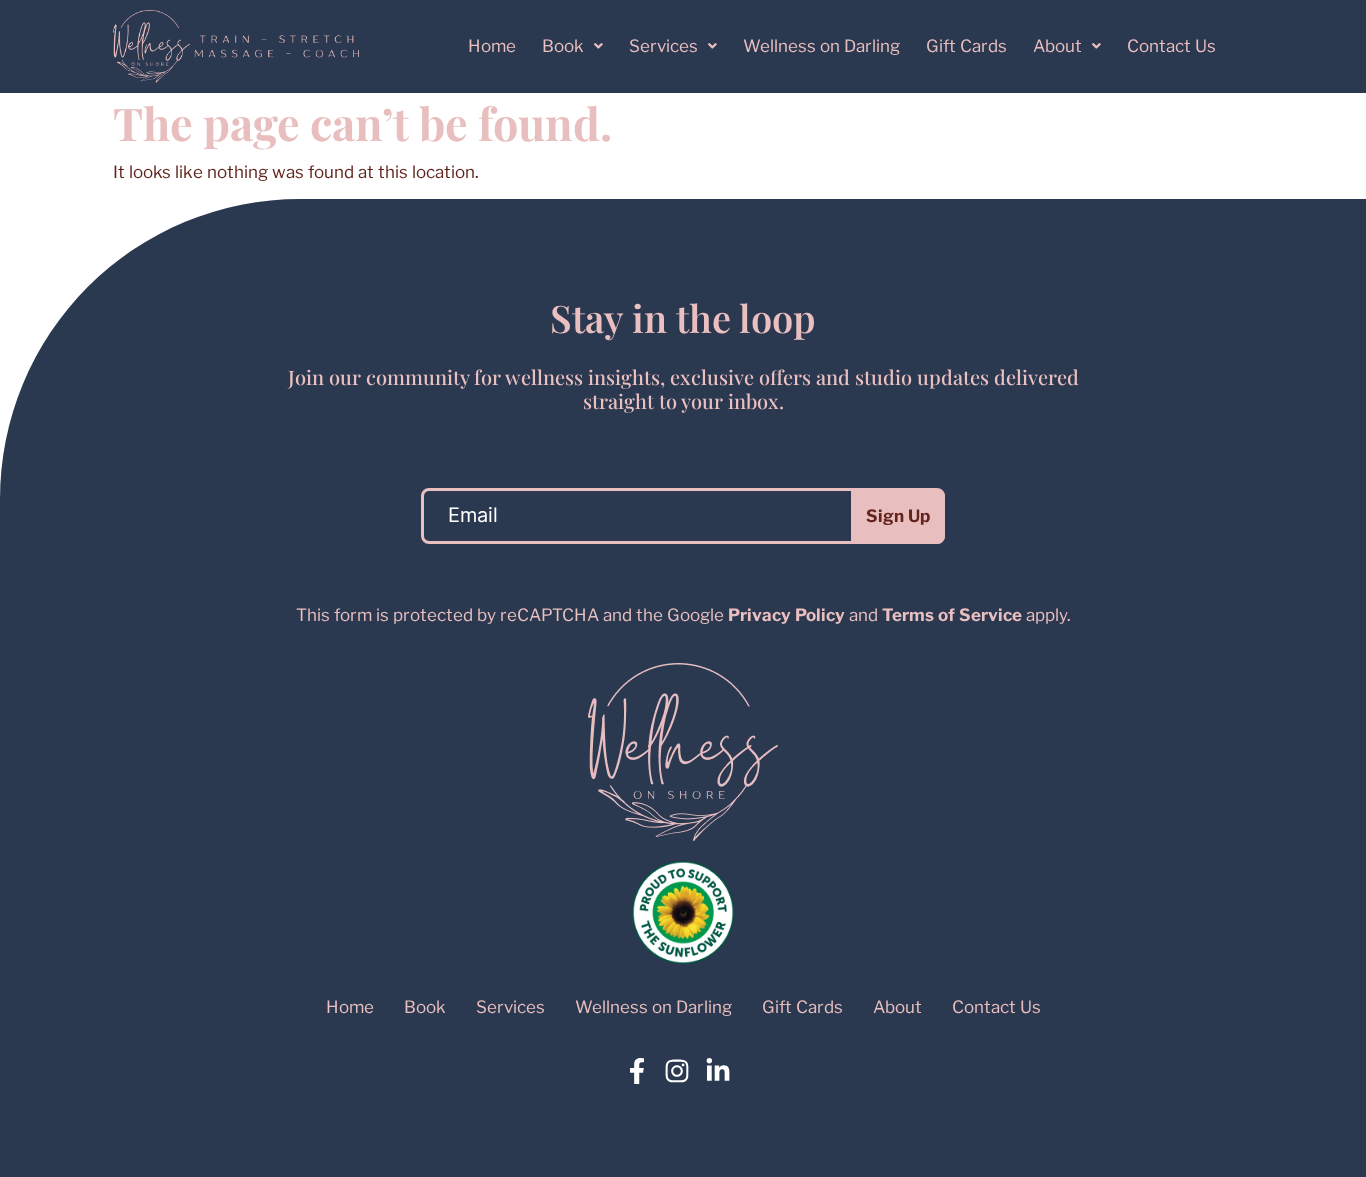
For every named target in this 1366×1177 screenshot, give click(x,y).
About (1057, 46)
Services (663, 46)
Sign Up (898, 516)
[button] (572, 46)
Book (563, 46)
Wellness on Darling (821, 46)
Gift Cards (966, 46)
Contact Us (1171, 46)
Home (492, 46)
